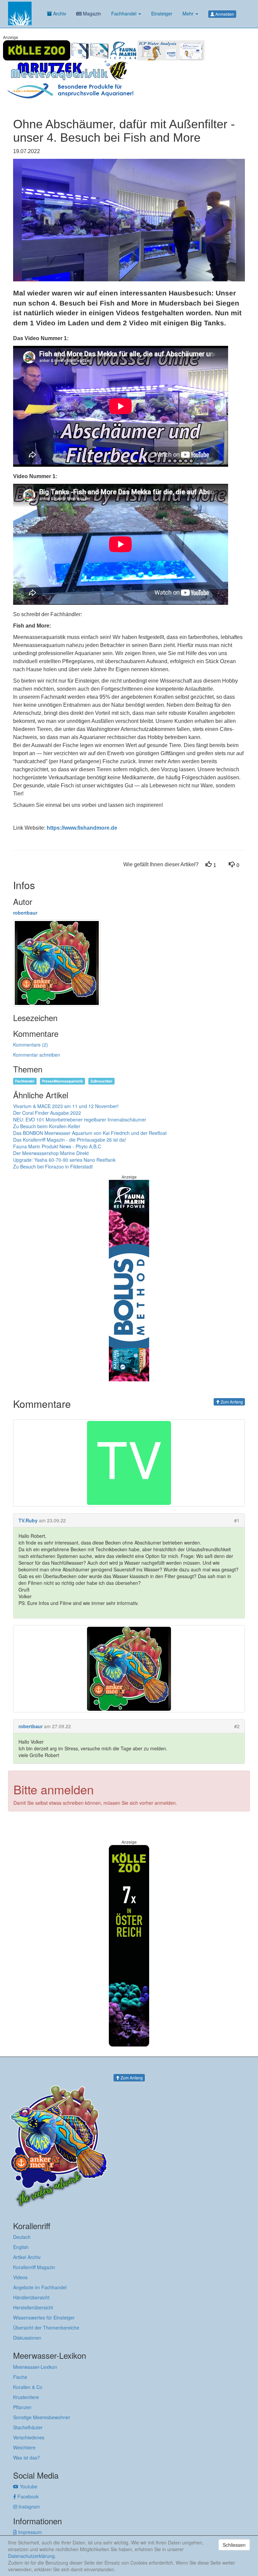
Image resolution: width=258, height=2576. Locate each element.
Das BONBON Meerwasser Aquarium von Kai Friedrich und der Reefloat (90, 1133)
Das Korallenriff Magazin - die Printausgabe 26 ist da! (70, 1140)
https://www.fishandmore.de (82, 828)
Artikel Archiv (27, 2257)
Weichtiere (24, 2447)
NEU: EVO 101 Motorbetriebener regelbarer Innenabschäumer (80, 1119)
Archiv (59, 13)
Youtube (28, 2486)
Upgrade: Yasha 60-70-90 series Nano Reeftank (64, 1160)
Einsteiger (162, 13)
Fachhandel (124, 13)
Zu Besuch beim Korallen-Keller (47, 1126)
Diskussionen (27, 2338)
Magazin (91, 13)
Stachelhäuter (28, 2427)
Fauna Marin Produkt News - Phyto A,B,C (57, 1146)
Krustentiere (26, 2397)
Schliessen (234, 2545)
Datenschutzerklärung (31, 2556)
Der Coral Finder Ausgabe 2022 (47, 1113)
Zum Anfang (231, 1402)
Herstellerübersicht (33, 2307)
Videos (20, 2277)
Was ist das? (27, 2457)
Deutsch (22, 2237)
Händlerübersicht (31, 2297)
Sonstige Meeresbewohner (42, 2417)
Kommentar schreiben (37, 1055)
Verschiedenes (29, 2437)
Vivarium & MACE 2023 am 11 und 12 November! (66, 1106)
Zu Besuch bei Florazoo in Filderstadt (53, 1166)
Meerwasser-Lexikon (35, 2367)
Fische (20, 2377)
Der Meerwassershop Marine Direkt (51, 1153)
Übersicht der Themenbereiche (46, 2328)
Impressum (29, 2532)
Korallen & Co (28, 2387)
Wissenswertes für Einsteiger (44, 2317)
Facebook (27, 2496)
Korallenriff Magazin (34, 2267)
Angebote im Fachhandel (40, 2287)
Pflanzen (22, 2407)
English (21, 2247)
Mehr (189, 13)
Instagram (29, 2506)
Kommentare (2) (31, 1045)
